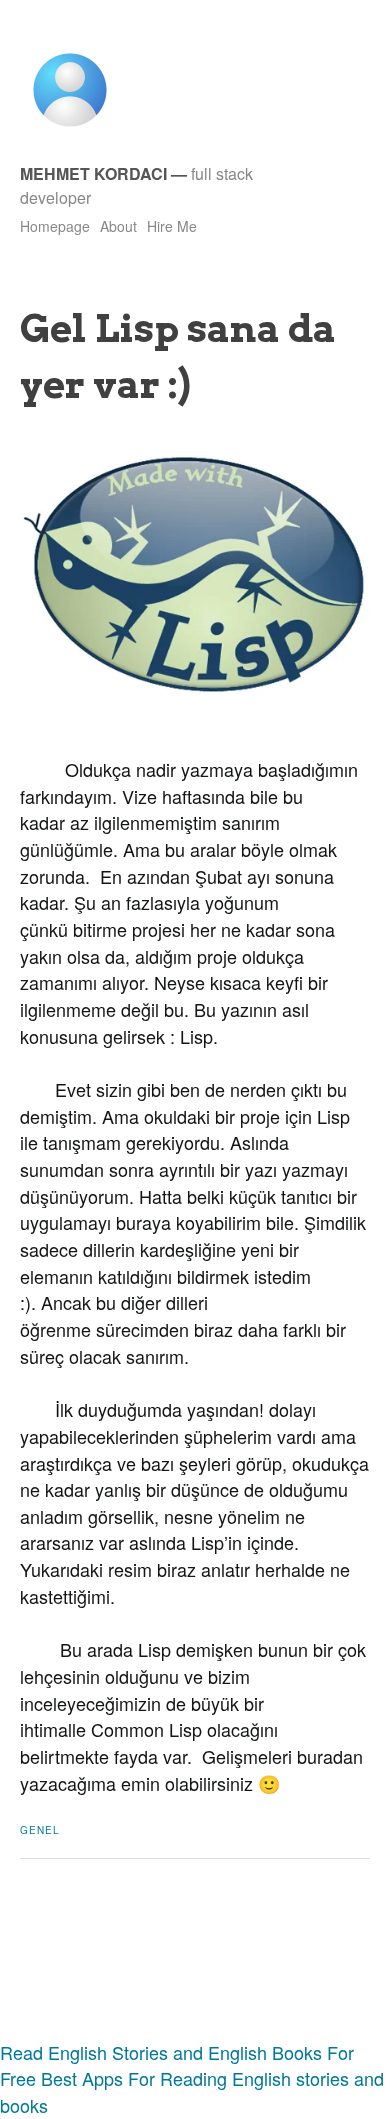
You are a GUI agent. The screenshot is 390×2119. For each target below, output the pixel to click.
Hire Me (172, 226)
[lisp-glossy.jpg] (195, 689)
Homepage (55, 226)
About (118, 226)
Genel (40, 1830)
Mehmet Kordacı (93, 173)
